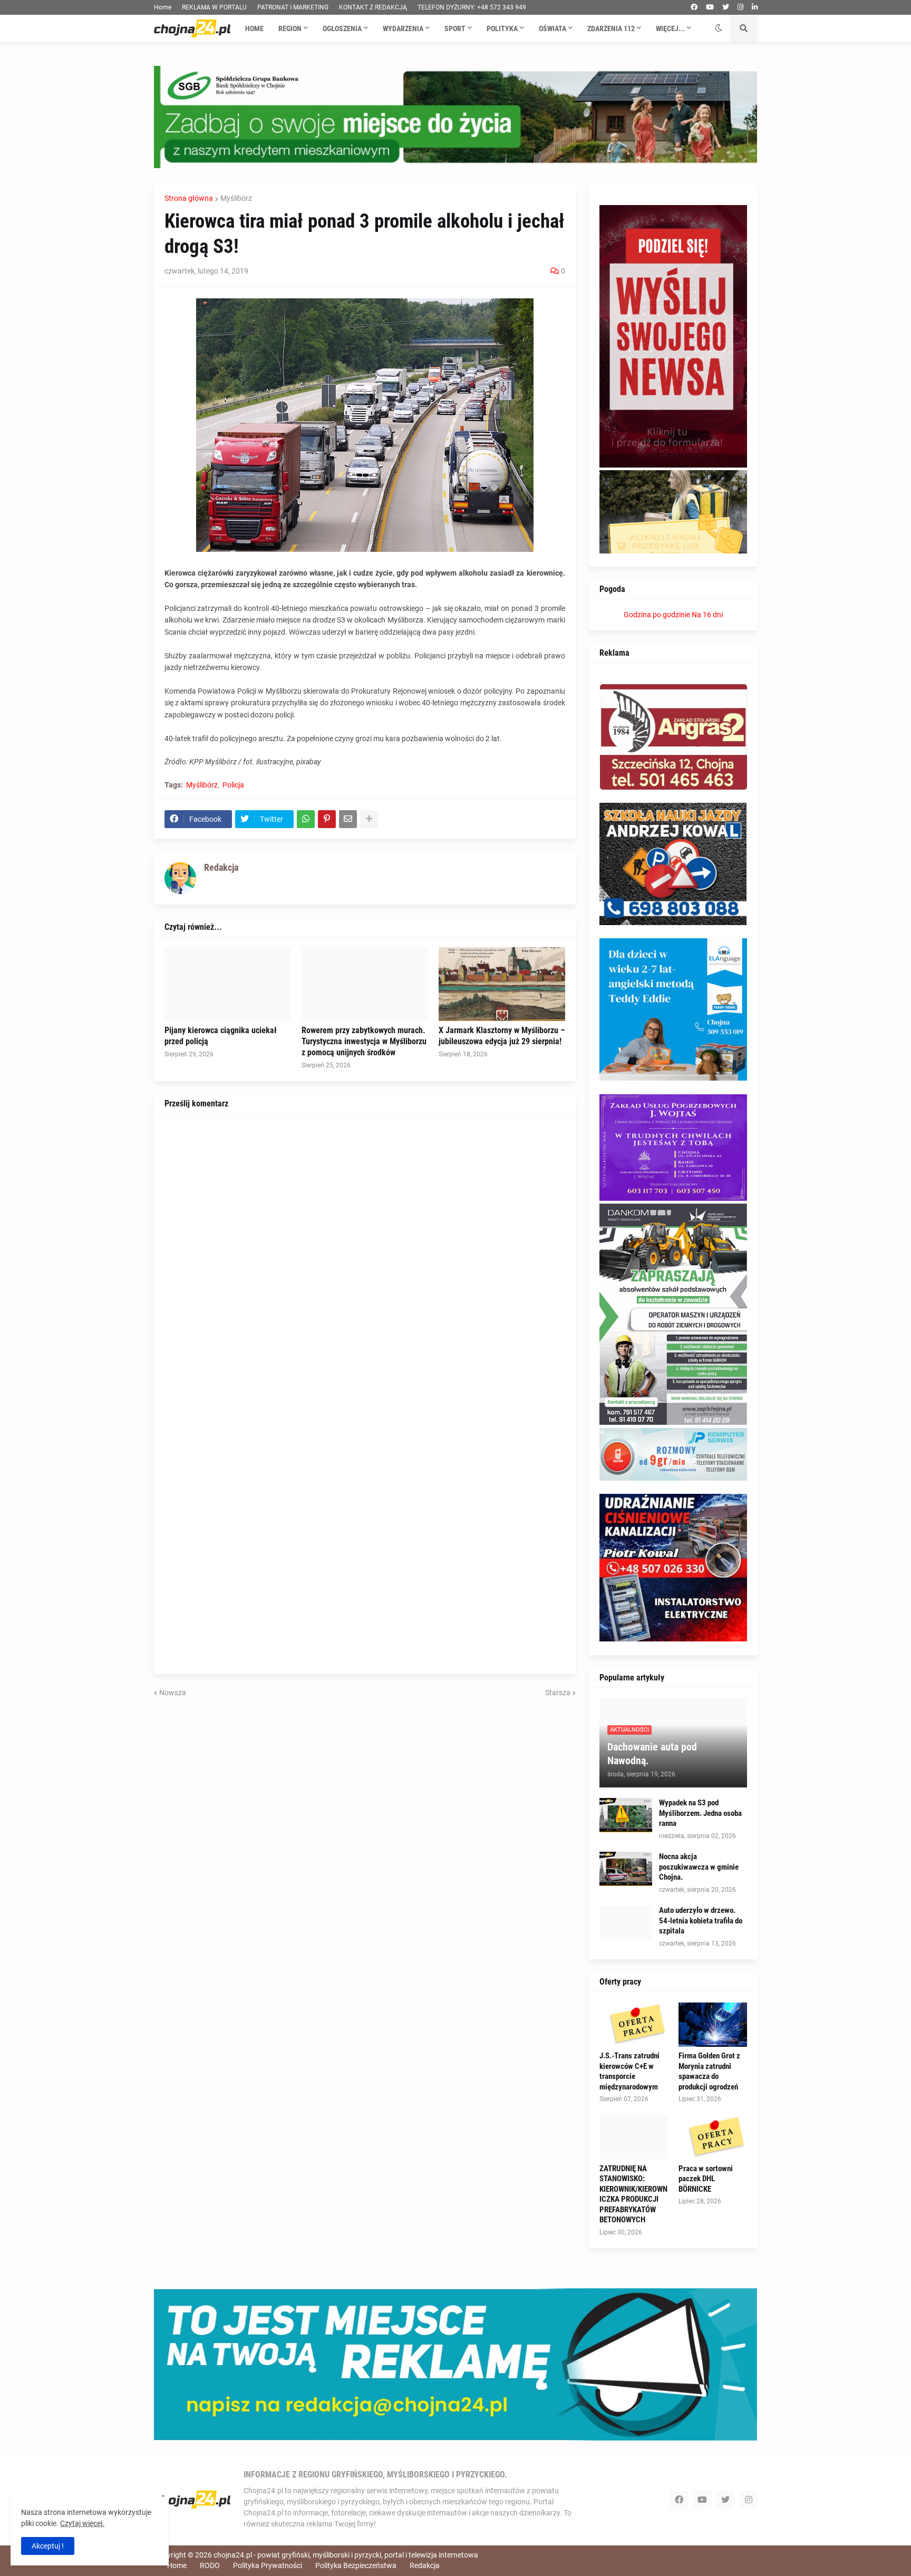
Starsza (558, 1693)
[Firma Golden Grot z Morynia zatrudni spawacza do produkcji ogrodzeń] (713, 2025)
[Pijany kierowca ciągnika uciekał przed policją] (228, 984)
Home (163, 7)
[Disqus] (365, 1256)
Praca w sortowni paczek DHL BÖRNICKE (706, 2179)
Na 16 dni (707, 615)
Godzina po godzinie (657, 615)
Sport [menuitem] (455, 28)
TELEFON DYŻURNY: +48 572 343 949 (472, 7)
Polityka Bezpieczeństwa (356, 2565)
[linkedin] (755, 7)
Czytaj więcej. (82, 2523)
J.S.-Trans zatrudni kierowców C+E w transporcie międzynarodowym (629, 2071)
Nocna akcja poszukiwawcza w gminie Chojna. (699, 1867)
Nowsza (173, 1693)
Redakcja (425, 2565)
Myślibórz (236, 198)
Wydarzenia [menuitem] (403, 28)
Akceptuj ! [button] (48, 2546)
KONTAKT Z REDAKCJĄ (373, 7)
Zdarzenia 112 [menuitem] (611, 28)
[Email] (348, 819)
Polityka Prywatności (268, 2565)
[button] (719, 28)
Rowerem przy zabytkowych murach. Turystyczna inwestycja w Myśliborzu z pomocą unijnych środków (364, 1041)
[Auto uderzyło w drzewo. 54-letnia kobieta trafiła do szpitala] (626, 1923)
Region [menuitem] (290, 28)
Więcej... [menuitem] (670, 28)
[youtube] (710, 7)
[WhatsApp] (306, 819)
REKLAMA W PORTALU (214, 7)
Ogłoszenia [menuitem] (342, 28)
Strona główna (189, 198)
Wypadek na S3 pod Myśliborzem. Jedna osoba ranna (700, 1813)
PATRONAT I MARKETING (293, 7)
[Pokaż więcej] (369, 819)
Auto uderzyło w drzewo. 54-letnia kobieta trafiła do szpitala (701, 1921)
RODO (210, 2565)
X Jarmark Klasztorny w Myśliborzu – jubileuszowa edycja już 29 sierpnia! (502, 1036)
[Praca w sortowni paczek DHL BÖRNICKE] (713, 2137)
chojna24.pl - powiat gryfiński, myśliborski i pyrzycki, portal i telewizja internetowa (346, 2555)
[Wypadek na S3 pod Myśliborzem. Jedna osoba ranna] (626, 1815)
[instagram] (740, 7)
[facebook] (694, 7)
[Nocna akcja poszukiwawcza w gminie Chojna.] (626, 1869)
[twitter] (726, 7)
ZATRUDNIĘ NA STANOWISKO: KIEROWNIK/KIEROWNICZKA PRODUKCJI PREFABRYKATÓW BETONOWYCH (633, 2194)
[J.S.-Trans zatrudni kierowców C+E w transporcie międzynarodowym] (634, 2025)
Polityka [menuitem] (502, 28)
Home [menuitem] (254, 28)
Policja (233, 785)
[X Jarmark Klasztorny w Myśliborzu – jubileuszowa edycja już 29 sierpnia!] (502, 984)
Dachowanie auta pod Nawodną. (652, 1754)
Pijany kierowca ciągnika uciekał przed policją (221, 1036)
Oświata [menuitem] (553, 28)
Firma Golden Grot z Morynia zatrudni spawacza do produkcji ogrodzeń (709, 2071)
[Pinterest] (327, 819)
